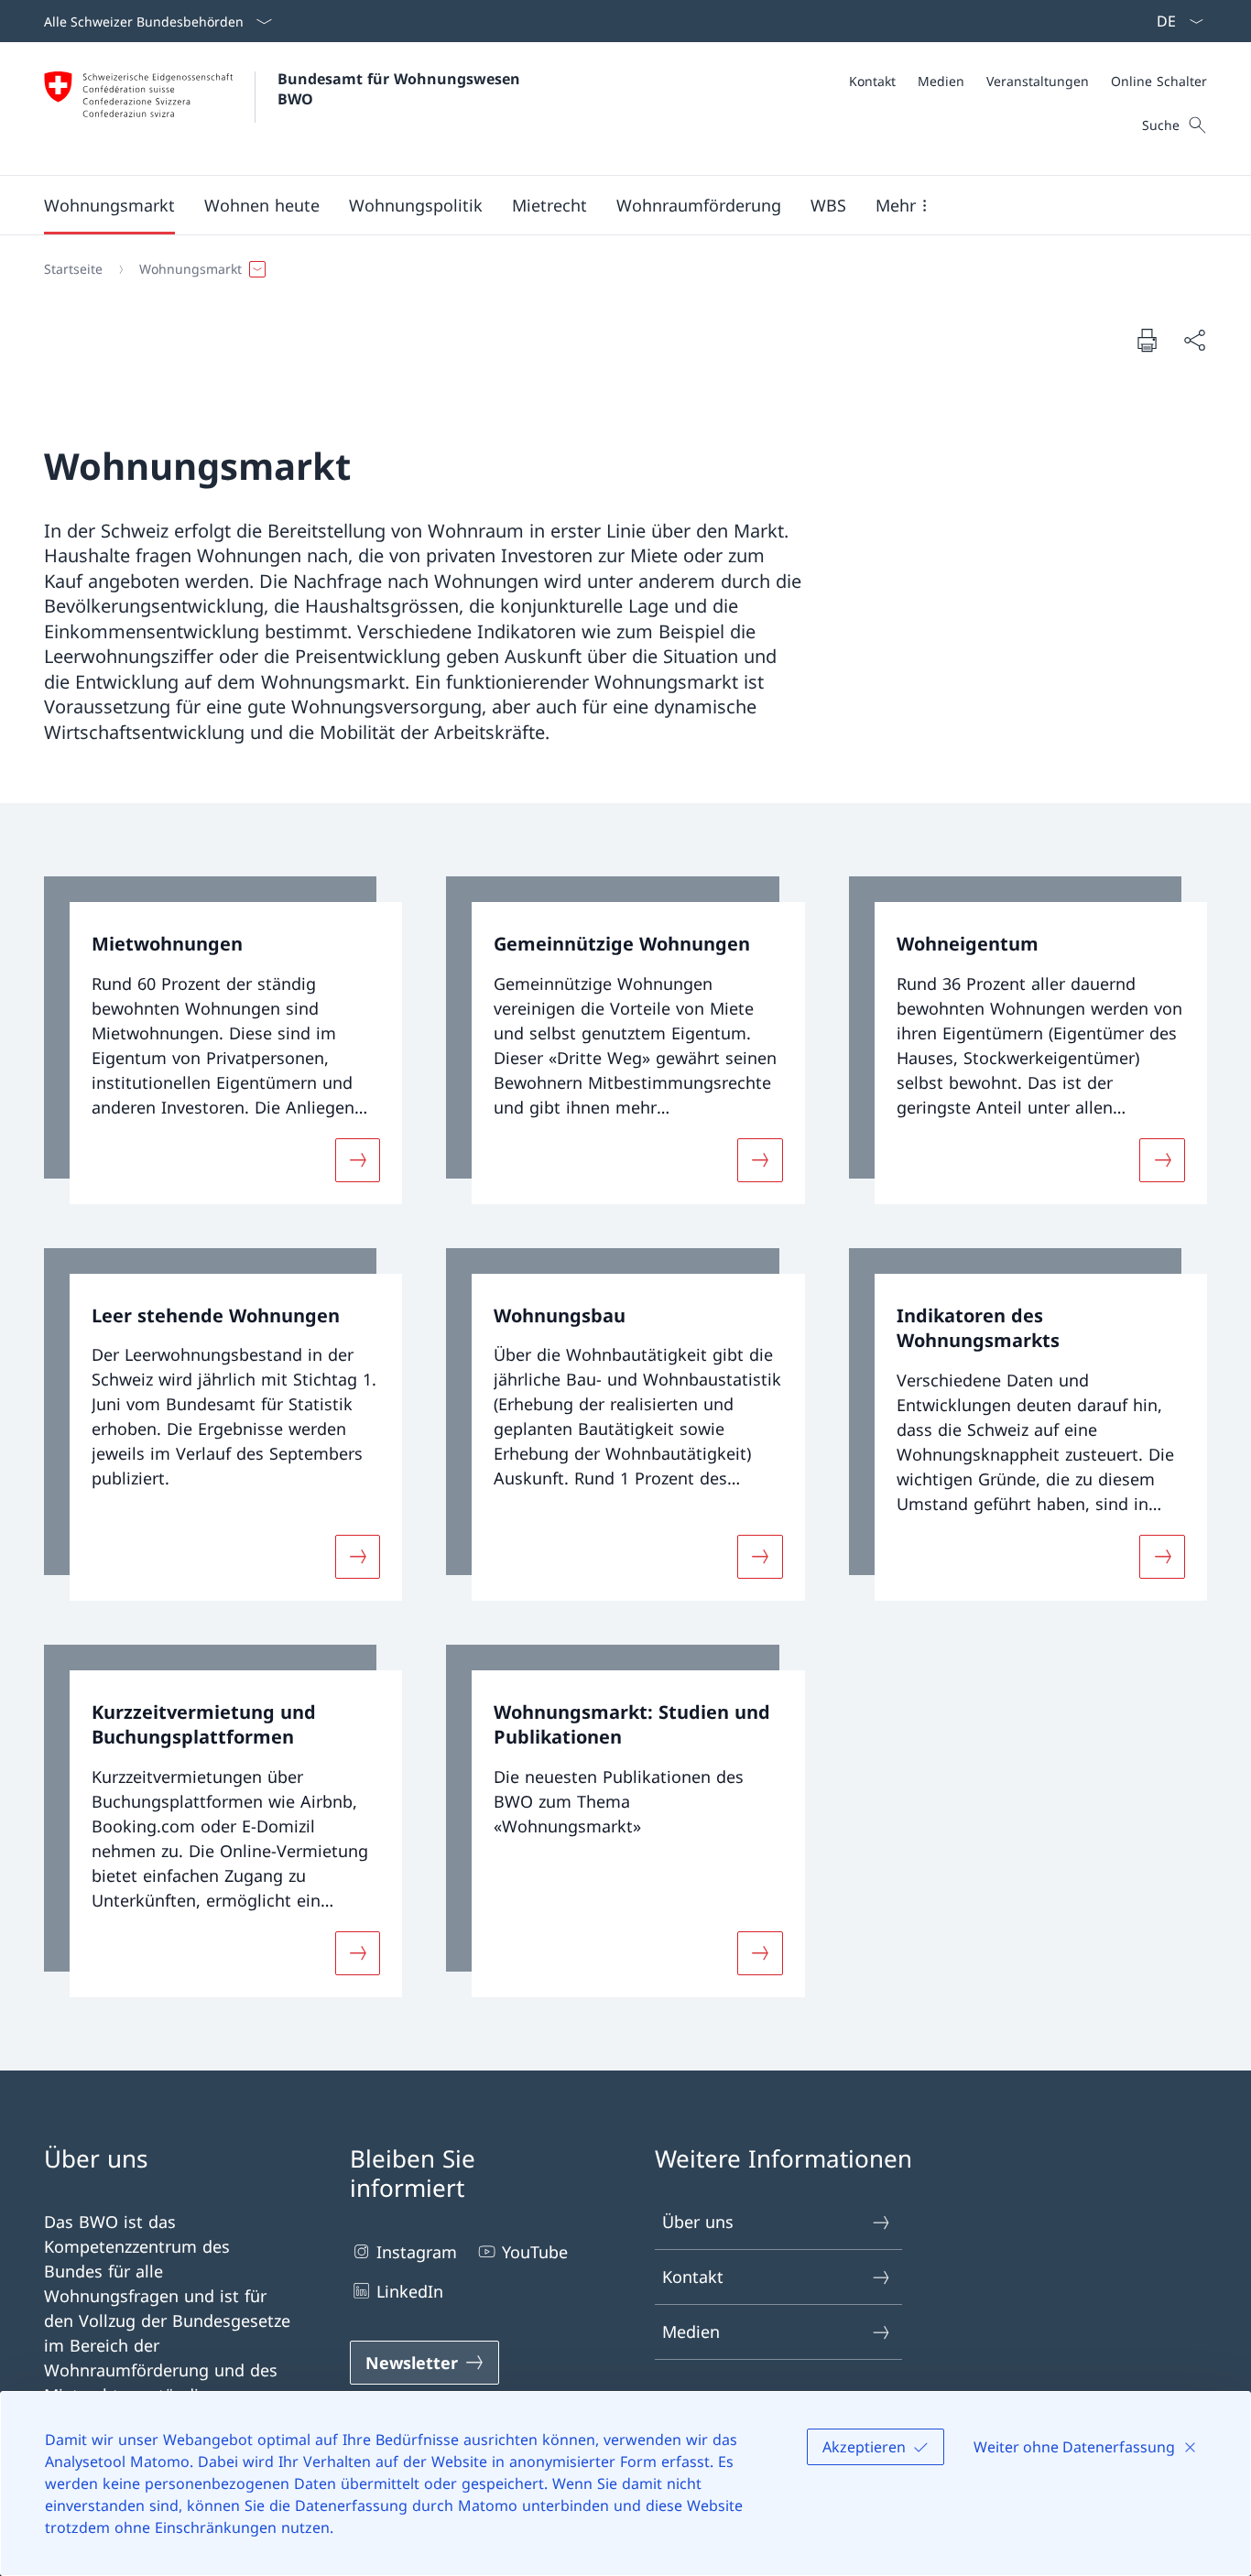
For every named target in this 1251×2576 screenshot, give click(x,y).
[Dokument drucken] (1147, 340)
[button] (109, 205)
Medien (691, 2331)
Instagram (417, 2252)
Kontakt (693, 2277)
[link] (223, 1040)
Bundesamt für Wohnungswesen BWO (401, 89)
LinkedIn (410, 2291)
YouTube (535, 2252)
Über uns (698, 2222)
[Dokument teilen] (1194, 340)
